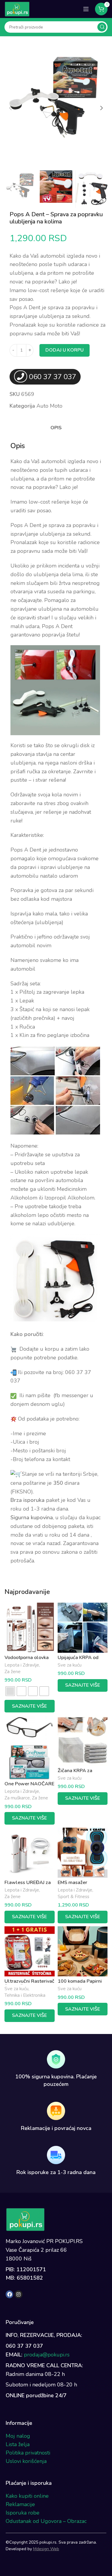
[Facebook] (10, 2294)
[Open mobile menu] (86, 9)
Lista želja (18, 2444)
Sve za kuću (70, 1665)
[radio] (10, 1691)
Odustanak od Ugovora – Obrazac (46, 2521)
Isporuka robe (23, 2513)
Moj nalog (18, 2436)
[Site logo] (17, 8)
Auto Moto (49, 406)
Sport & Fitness (73, 1896)
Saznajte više (29, 1706)
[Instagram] (19, 2294)
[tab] (56, 428)
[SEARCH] (102, 27)
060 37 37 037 (53, 377)
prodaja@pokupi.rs (47, 2355)
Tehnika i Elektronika (25, 1995)
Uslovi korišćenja (26, 2461)
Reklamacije (20, 2504)
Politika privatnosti (28, 2453)
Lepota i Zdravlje (22, 1665)
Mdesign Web (46, 2549)
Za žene (13, 1671)
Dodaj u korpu (65, 350)
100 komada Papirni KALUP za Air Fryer (80, 1984)
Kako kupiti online (27, 2496)
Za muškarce (17, 1798)
